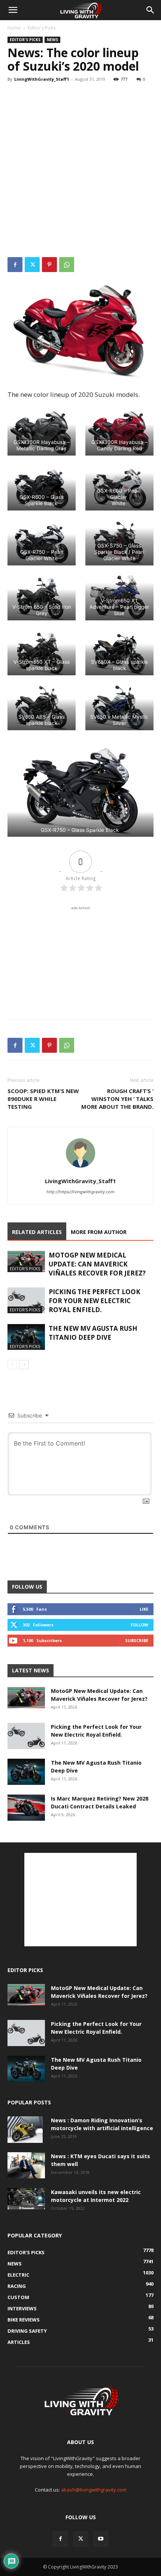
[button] (13, 10)
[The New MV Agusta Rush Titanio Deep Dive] (26, 1337)
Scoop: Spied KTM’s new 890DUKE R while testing (43, 1099)
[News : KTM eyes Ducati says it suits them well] (26, 2165)
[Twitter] (32, 265)
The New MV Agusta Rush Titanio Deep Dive (93, 1333)
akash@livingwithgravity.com (94, 2490)
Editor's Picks (42, 28)
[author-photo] (80, 1171)
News (52, 40)
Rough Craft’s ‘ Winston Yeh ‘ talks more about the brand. (117, 1099)
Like (144, 1609)
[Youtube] (101, 2539)
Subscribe (137, 1640)
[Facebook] (15, 265)
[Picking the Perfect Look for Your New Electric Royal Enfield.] (26, 1300)
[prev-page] (12, 1365)
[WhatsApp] (67, 265)
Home (14, 28)
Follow (139, 1625)
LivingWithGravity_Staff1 (42, 79)
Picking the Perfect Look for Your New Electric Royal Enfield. (95, 1301)
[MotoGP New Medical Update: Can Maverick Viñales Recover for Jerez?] (26, 1261)
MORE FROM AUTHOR (99, 1232)
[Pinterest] (49, 265)
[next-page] (24, 1365)
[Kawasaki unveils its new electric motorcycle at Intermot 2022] (26, 2199)
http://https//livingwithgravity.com (80, 1192)
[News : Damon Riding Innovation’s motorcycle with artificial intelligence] (25, 2129)
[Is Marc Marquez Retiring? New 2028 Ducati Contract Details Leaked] (26, 1808)
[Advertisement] (80, 172)
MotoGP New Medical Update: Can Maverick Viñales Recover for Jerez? (97, 1264)
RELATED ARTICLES (37, 1232)
